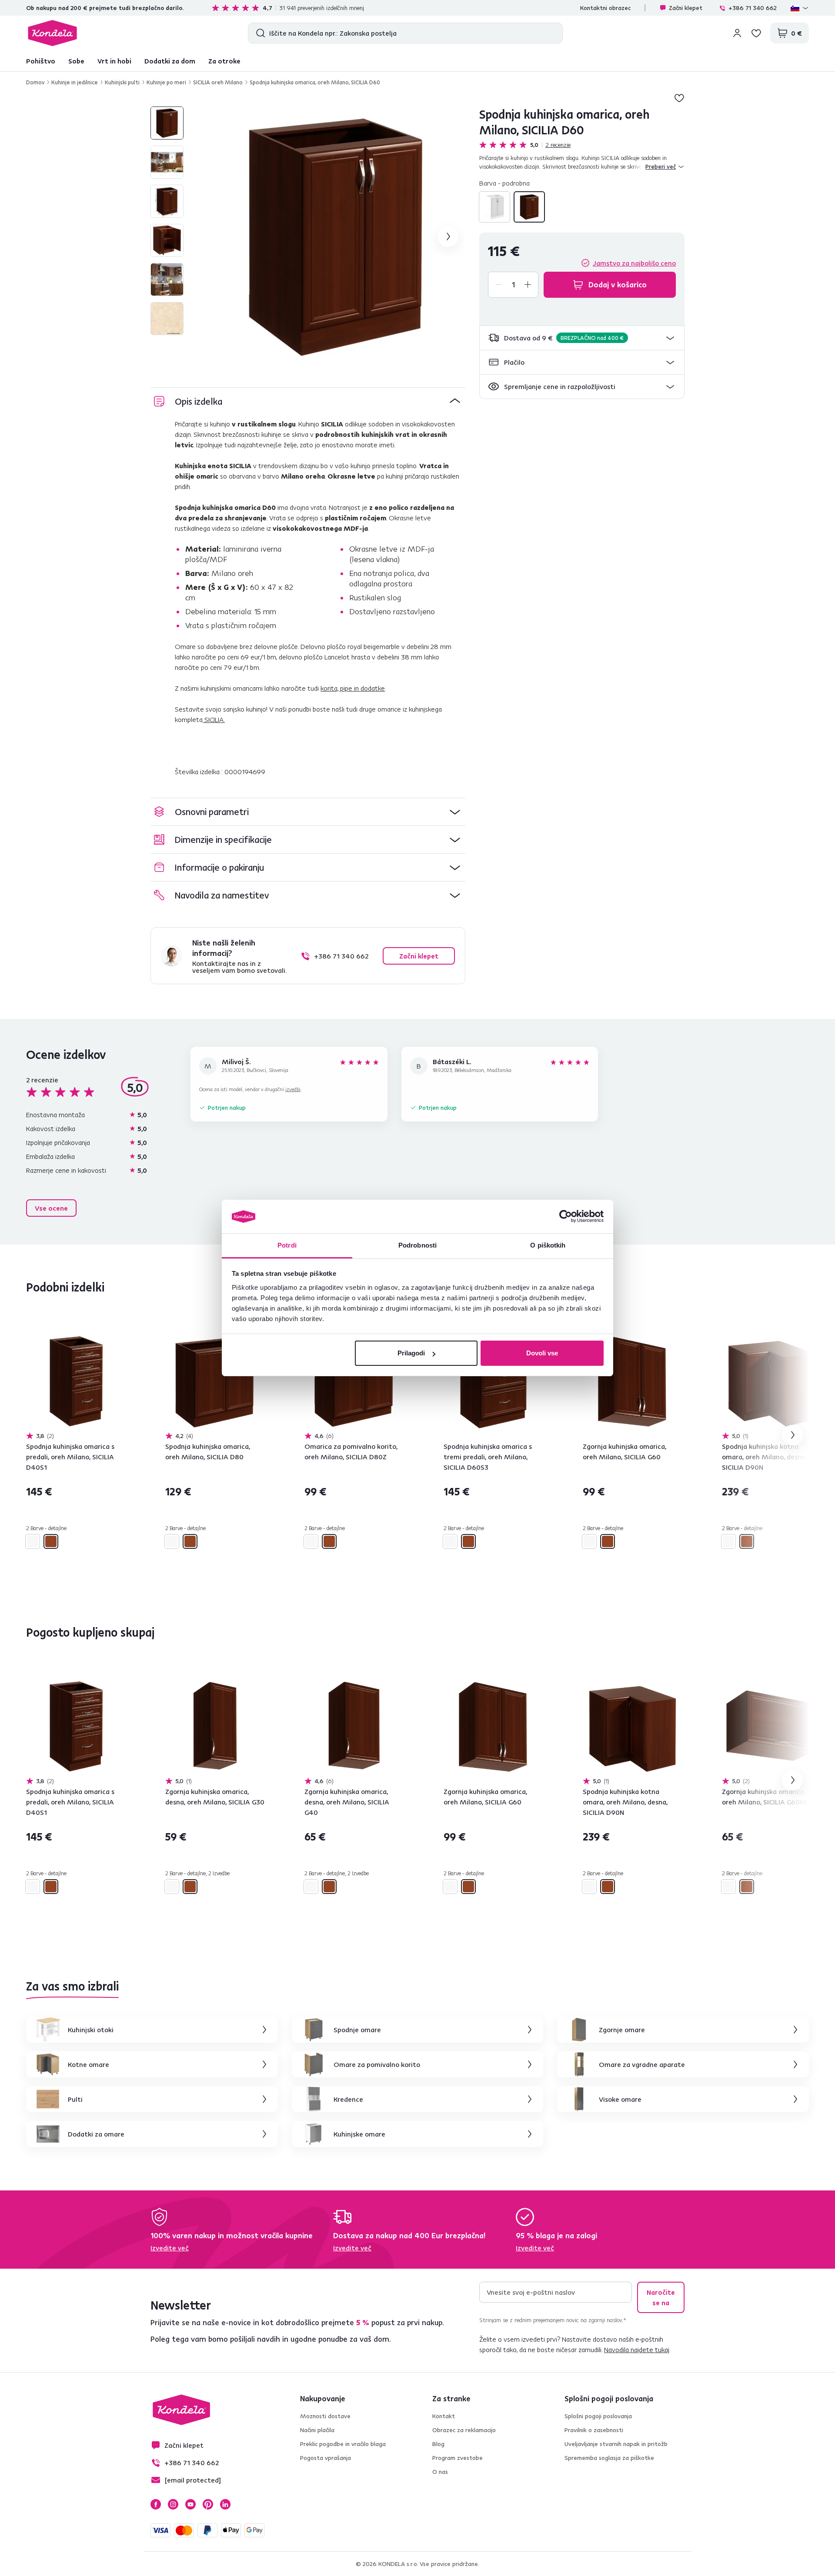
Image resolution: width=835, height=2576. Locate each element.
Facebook (156, 2504)
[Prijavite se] (737, 33)
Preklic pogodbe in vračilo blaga (343, 2444)
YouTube (190, 2504)
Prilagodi (411, 1353)
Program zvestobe (458, 2458)
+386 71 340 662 (753, 8)
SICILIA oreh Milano (218, 82)
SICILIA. (214, 719)
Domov (35, 82)
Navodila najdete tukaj (637, 2350)
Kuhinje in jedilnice (75, 82)
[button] (582, 338)
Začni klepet (686, 8)
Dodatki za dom (170, 61)
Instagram (173, 2504)
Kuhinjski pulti (122, 82)
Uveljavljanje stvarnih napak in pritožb (616, 2444)
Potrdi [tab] (287, 1245)
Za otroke (224, 61)
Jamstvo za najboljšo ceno (634, 263)
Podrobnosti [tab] (417, 1245)
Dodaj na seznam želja (679, 98)
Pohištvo (41, 61)
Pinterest (208, 2504)
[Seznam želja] (756, 33)
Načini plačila (317, 2430)
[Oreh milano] (529, 207)
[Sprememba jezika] (800, 8)
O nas (440, 2472)
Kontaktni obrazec (605, 8)
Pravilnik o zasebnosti (594, 2430)
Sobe (76, 61)
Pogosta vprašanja (326, 2458)
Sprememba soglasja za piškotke (609, 2458)
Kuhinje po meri (166, 82)
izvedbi (293, 1089)
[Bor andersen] (494, 207)
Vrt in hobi (114, 61)
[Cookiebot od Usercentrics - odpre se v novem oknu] (566, 1217)
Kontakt (444, 2416)
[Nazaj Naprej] (76, 1382)
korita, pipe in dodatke (353, 688)
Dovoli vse (542, 1353)
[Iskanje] (259, 33)
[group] (335, 236)
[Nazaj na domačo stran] (52, 33)
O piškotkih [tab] (548, 1245)
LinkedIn (225, 2504)
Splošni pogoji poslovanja (598, 2416)
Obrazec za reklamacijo (464, 2430)
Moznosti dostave (325, 2416)
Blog (438, 2444)
